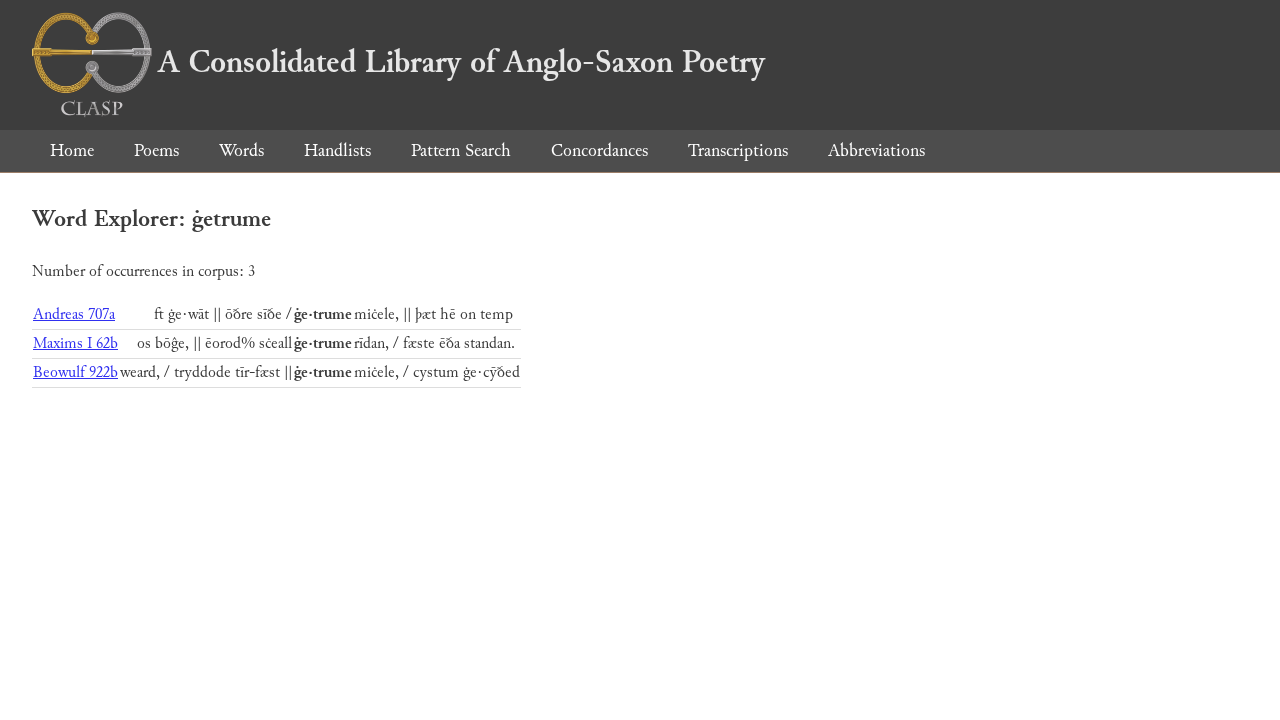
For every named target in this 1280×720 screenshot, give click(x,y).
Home (72, 150)
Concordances (599, 150)
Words (241, 150)
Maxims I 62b (75, 343)
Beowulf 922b (75, 372)
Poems (156, 150)
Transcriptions (738, 150)
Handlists (337, 150)
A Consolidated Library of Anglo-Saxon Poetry (461, 62)
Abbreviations (876, 150)
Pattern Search (461, 150)
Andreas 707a (74, 314)
